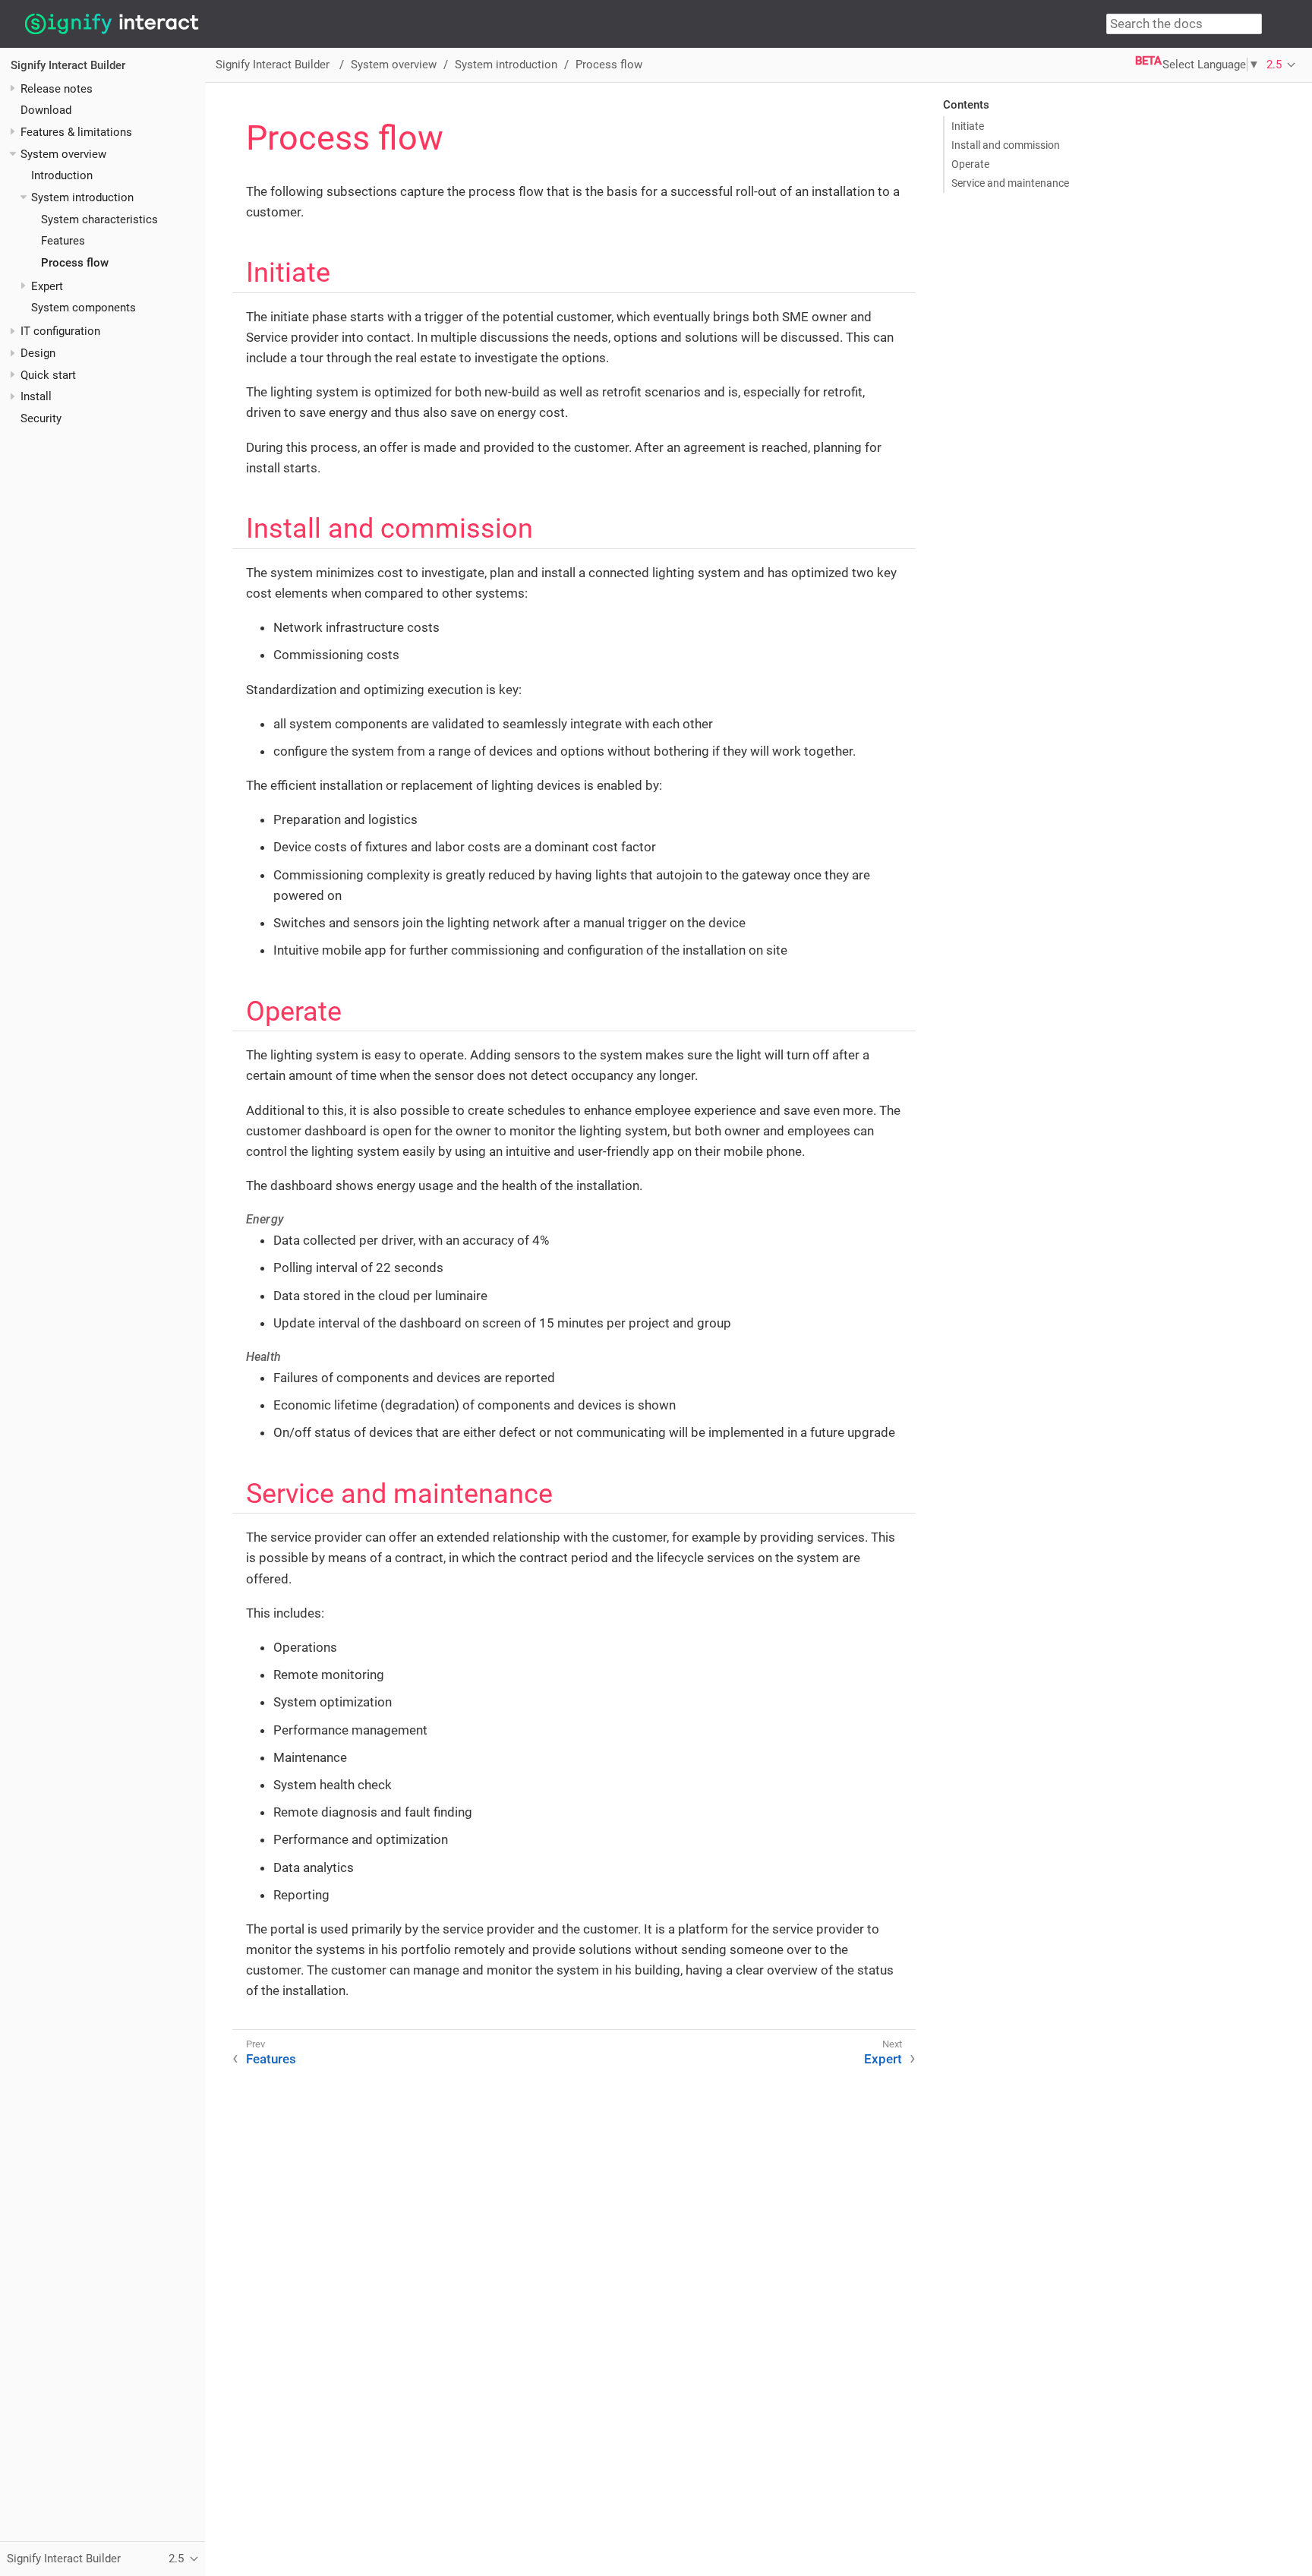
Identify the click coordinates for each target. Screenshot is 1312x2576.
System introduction (82, 197)
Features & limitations (76, 132)
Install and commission (1006, 145)
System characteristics (99, 219)
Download (46, 110)
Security (41, 418)
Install (36, 396)
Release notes (57, 88)
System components (84, 308)
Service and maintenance (1010, 183)
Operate (970, 164)
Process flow (75, 263)
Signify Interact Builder (68, 65)
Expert (47, 286)
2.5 (1274, 65)
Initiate (968, 126)
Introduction (62, 175)
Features (63, 241)
